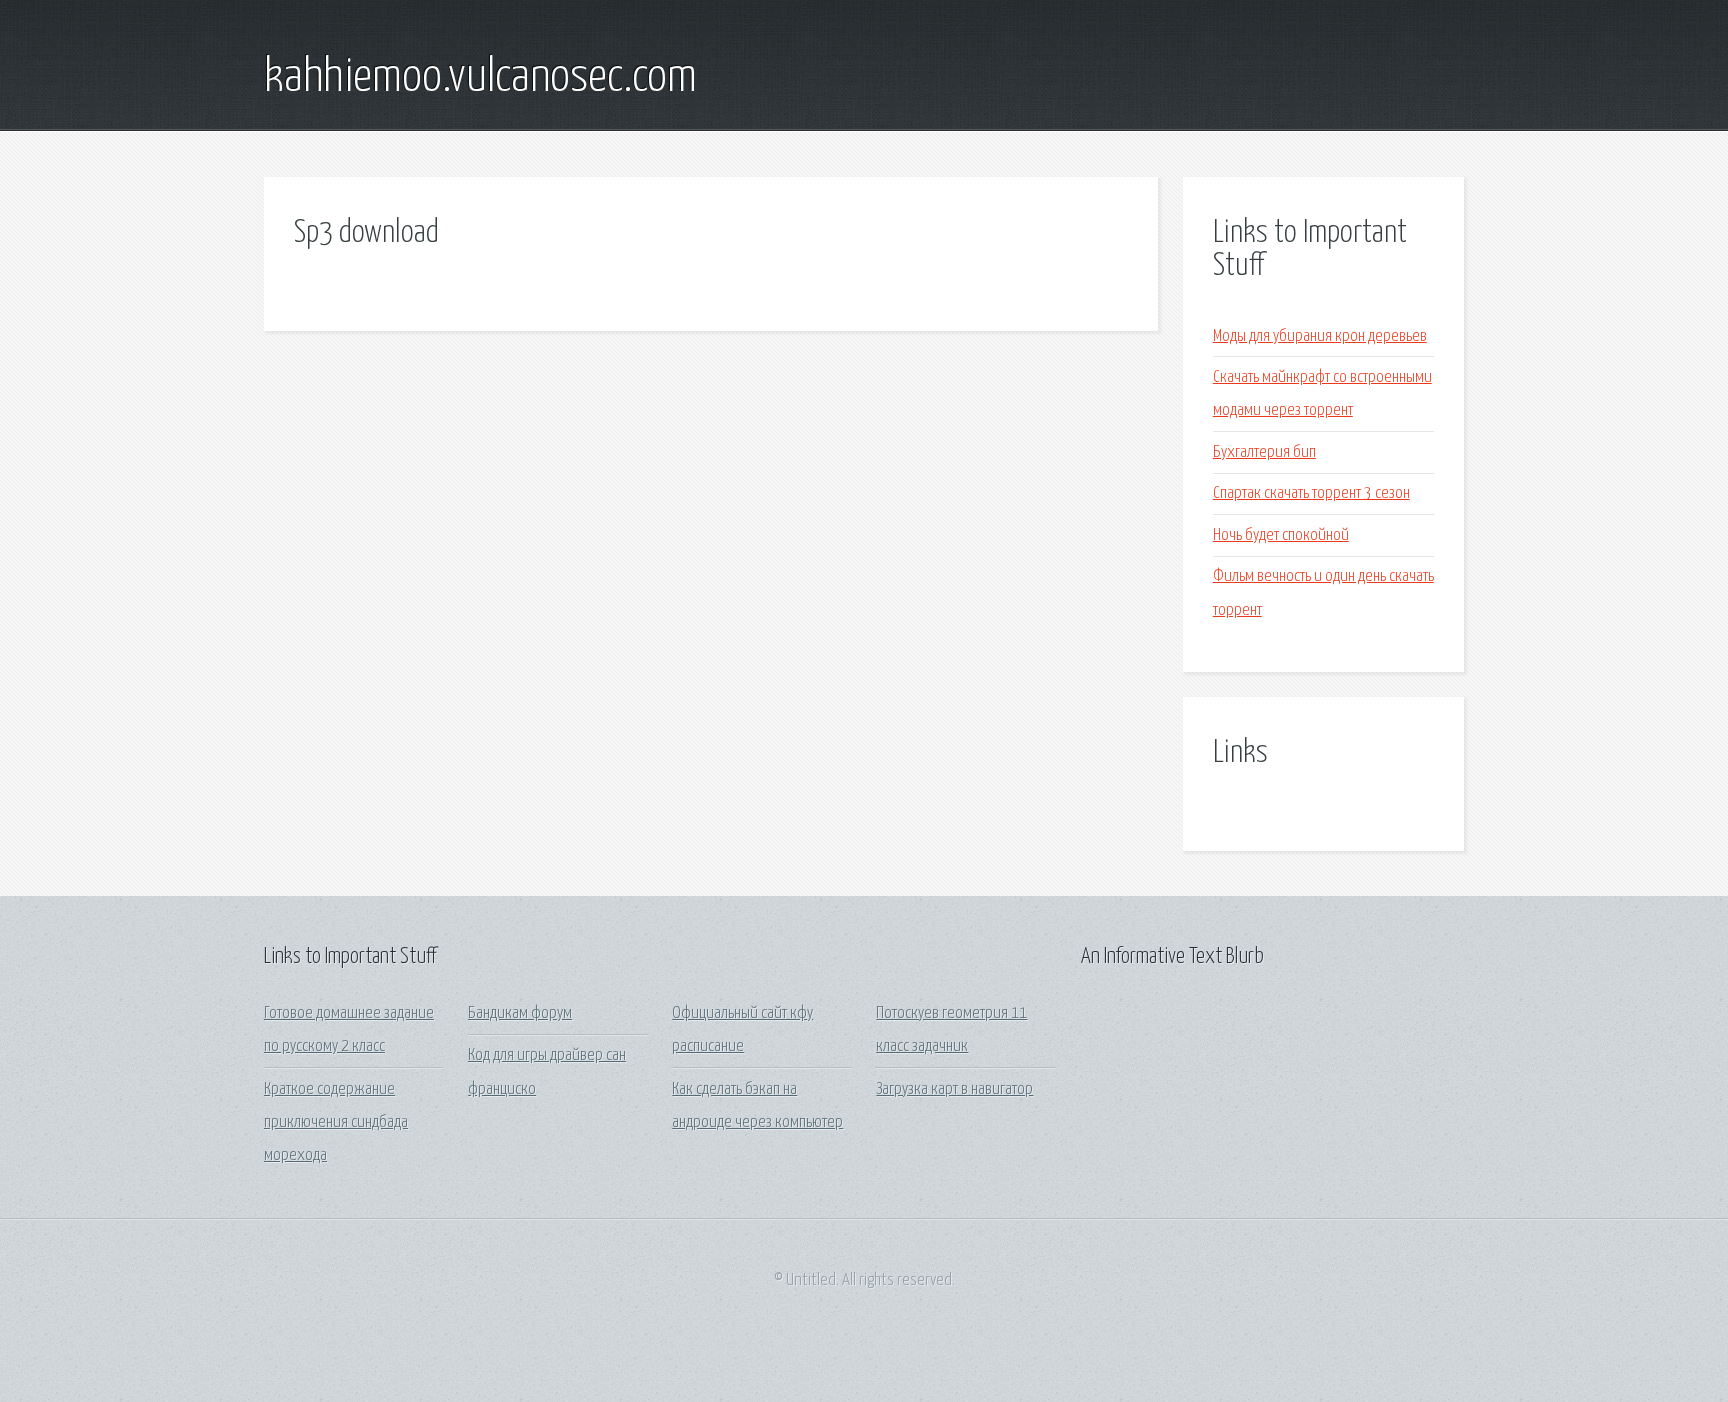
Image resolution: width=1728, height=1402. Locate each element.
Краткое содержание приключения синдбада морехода (336, 1123)
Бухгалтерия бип (1264, 452)
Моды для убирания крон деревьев (1320, 336)
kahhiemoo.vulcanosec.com (480, 78)
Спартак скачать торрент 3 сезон (1311, 493)
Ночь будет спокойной (1281, 535)
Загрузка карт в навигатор (954, 1089)
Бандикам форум (520, 1013)
